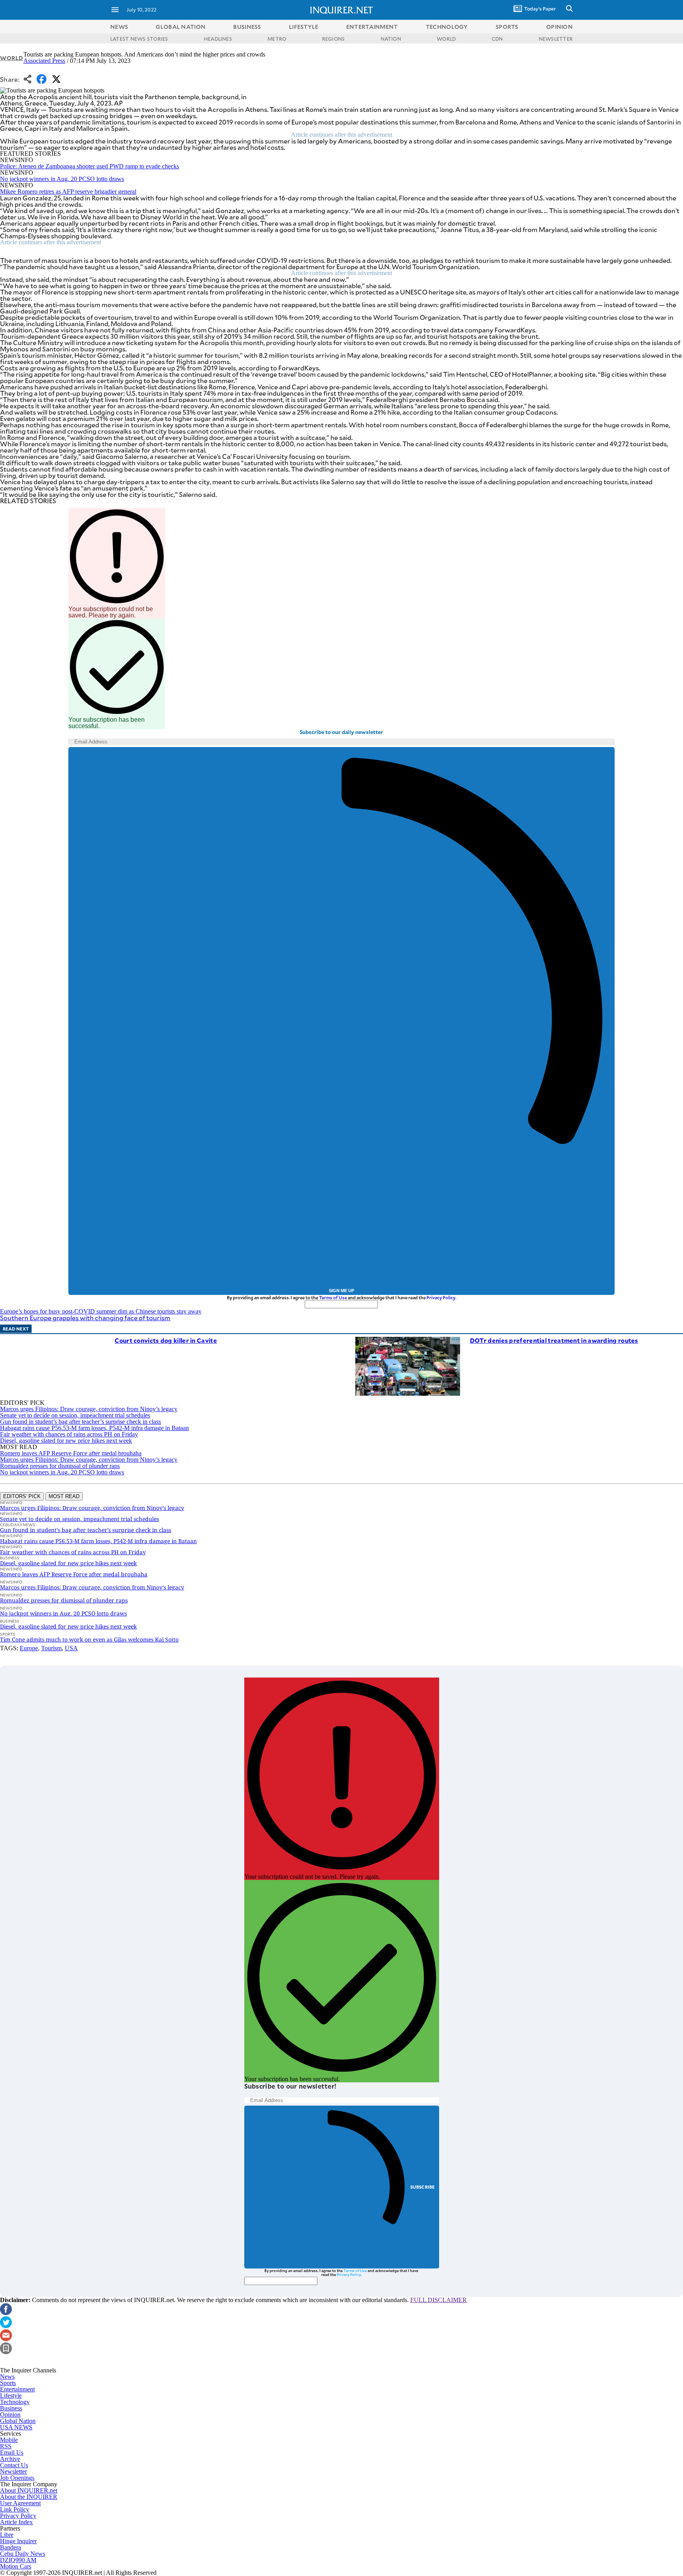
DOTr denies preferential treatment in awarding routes (554, 1340)
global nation (181, 27)
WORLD (446, 39)
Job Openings (17, 2478)
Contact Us (14, 2465)
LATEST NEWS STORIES (139, 39)
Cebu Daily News (23, 2554)
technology (447, 27)
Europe (29, 1648)
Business (11, 2408)
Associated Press (44, 61)
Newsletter (13, 2471)
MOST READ (64, 1496)
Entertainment (17, 2389)
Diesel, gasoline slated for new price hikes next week (66, 1441)
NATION (391, 39)
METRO (277, 39)
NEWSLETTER (556, 39)
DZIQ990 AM (18, 2560)
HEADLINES (218, 39)
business (247, 27)
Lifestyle (11, 2396)
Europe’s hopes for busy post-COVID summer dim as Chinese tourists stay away (101, 1311)
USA (71, 1648)
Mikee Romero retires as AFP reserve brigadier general (68, 192)
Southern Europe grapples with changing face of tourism (85, 1318)
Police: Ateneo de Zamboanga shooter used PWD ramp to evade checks (90, 166)
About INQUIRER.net (29, 2490)
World (12, 58)
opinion (559, 27)
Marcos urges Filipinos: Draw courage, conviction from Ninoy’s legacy (89, 1409)
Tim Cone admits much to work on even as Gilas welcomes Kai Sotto (89, 1639)
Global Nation (18, 2421)
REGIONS (334, 39)
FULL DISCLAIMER (439, 2300)
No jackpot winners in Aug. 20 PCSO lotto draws (62, 179)
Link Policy (15, 2509)
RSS (6, 2446)
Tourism (51, 1648)
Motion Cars (16, 2566)
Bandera (10, 2547)
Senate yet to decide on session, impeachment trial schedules (75, 1415)
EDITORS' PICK (22, 1496)
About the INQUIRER (29, 2497)
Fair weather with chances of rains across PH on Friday (69, 1434)
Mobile (9, 2440)
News (119, 27)
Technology (15, 2402)
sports (507, 27)
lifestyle (304, 27)
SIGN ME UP (341, 1291)
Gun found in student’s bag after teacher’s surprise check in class (80, 1422)
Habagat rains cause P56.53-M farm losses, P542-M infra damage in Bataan (94, 1428)
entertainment (372, 27)
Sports (8, 2383)
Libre (7, 2535)
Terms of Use (333, 1297)
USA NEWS (16, 2427)
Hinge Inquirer (18, 2541)
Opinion (10, 2415)
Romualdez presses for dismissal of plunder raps (60, 1466)
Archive (10, 2459)
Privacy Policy (441, 1297)
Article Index (16, 2522)
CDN (497, 39)
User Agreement (20, 2503)
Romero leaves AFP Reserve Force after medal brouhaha (71, 1453)
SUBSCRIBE (423, 2187)
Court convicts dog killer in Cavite (166, 1340)
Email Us (12, 2452)
